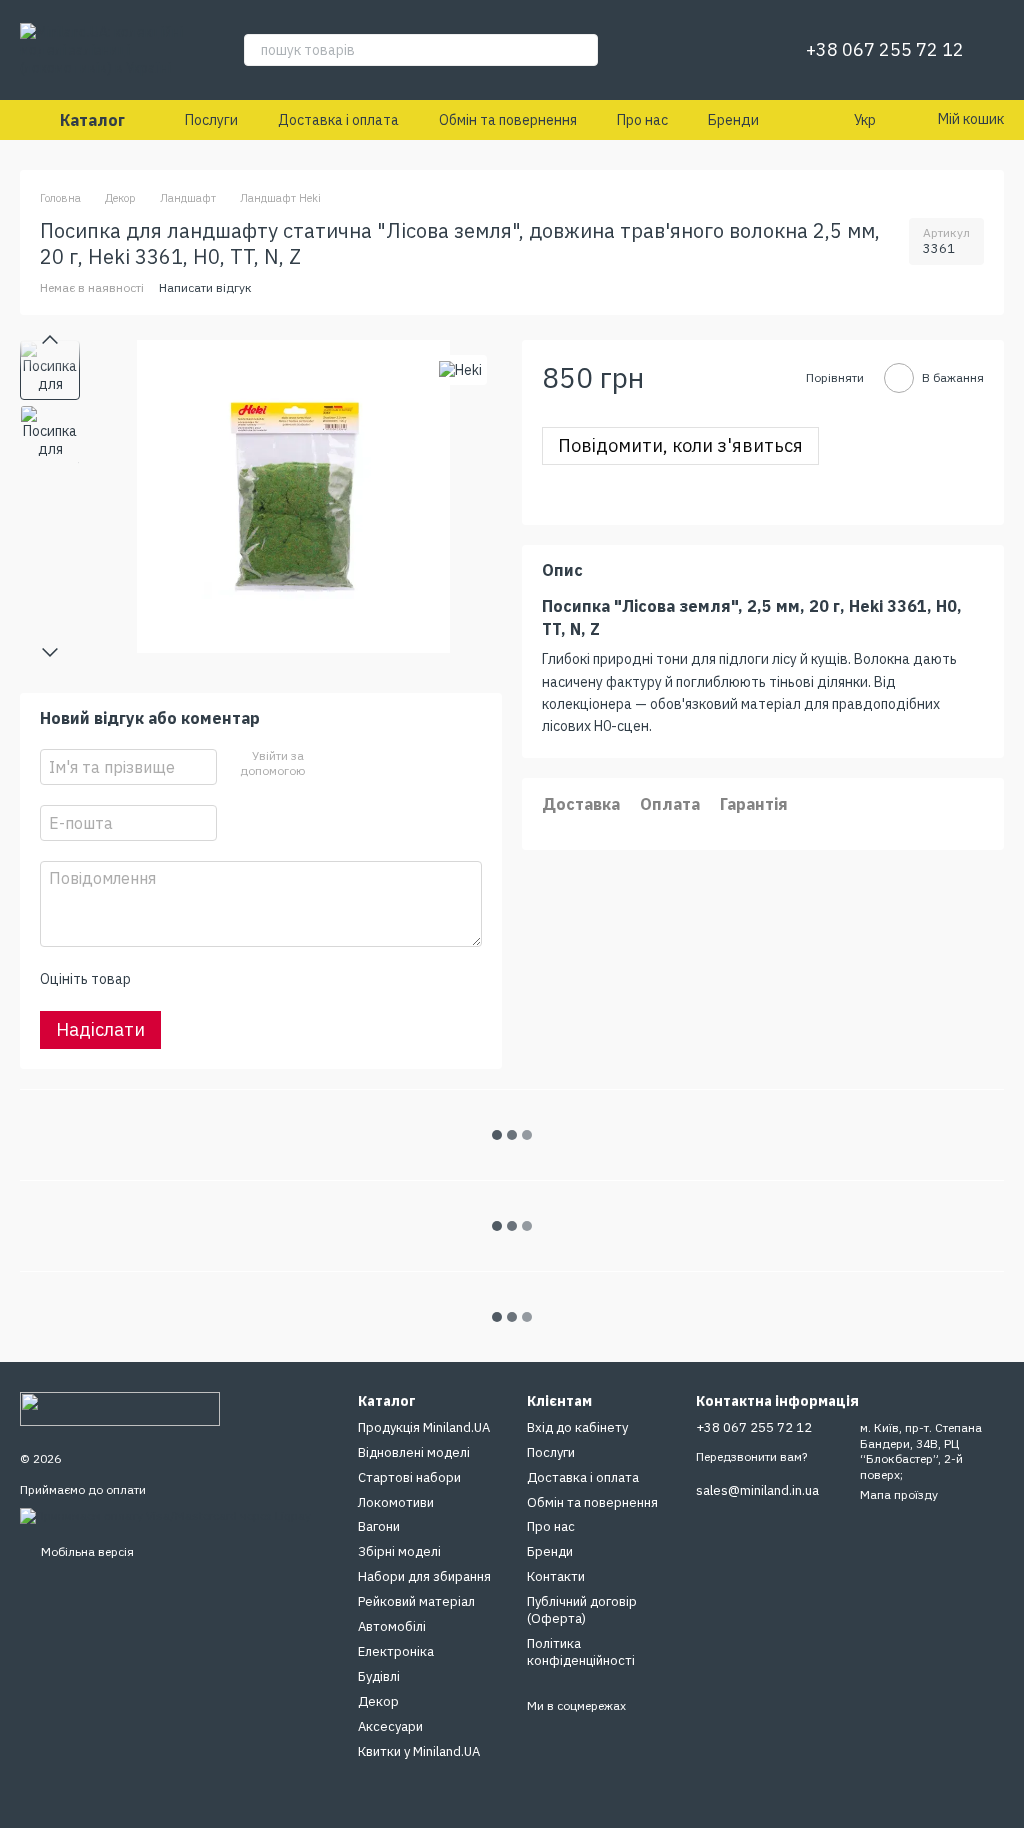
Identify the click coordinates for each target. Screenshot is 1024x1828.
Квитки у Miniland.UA (419, 1751)
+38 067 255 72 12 (885, 50)
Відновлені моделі (414, 1452)
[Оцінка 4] (259, 979)
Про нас (642, 120)
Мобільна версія (86, 1551)
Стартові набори (409, 1477)
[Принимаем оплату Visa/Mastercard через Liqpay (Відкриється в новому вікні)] (165, 1514)
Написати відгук (205, 287)
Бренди (733, 120)
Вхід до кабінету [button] (577, 1427)
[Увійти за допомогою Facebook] (325, 764)
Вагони (379, 1526)
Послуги (211, 120)
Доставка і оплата (338, 120)
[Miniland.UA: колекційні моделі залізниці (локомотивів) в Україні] (120, 1407)
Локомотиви (396, 1502)
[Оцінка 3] (227, 979)
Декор (378, 1701)
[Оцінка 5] (291, 979)
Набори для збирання (424, 1576)
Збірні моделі (399, 1551)
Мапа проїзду (899, 1494)
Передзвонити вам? (751, 1456)
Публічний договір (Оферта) (582, 1610)
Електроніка (396, 1651)
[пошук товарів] (582, 50)
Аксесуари (390, 1726)
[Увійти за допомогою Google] (357, 764)
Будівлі (379, 1676)
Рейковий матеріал (416, 1601)
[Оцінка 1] (163, 979)
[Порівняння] (690, 50)
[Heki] (460, 369)
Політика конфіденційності (581, 1652)
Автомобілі (392, 1626)
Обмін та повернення (508, 120)
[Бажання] (742, 50)
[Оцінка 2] (195, 979)
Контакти (556, 1576)
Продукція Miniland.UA (424, 1427)
